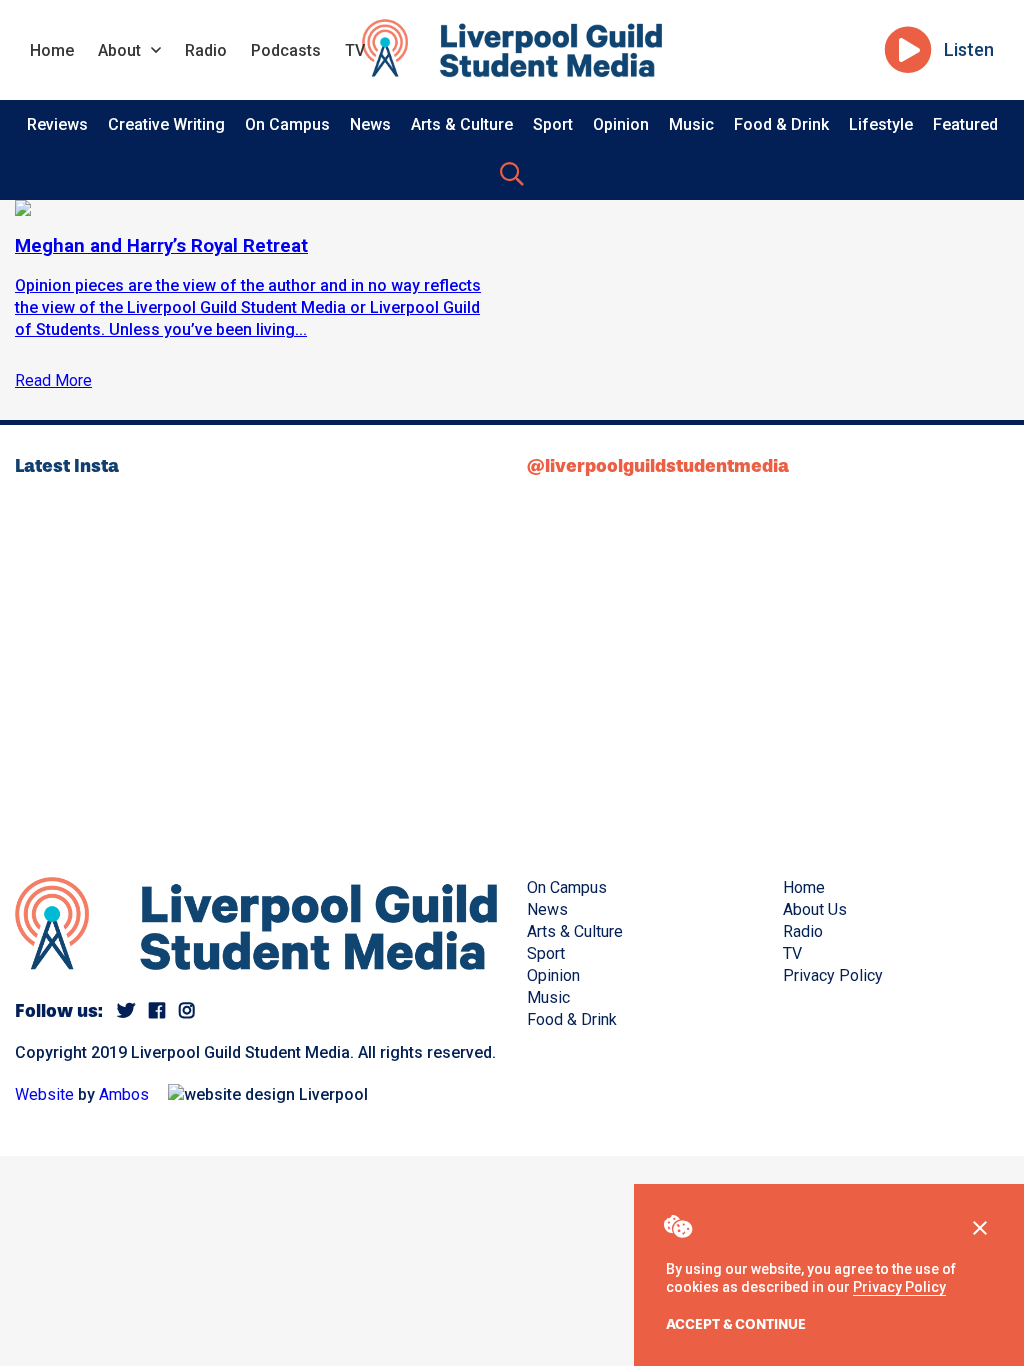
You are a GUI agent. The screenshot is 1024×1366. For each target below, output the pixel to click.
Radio (206, 50)
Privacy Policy (899, 1287)
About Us (815, 909)
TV (355, 50)
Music (691, 124)
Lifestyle (881, 124)
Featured (965, 124)
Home (52, 50)
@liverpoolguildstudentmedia (658, 466)
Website (44, 1094)
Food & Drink (781, 124)
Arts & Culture (462, 124)
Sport (553, 124)
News (370, 124)
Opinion (621, 124)
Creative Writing (166, 124)
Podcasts (286, 50)
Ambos (124, 1094)
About (119, 50)
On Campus (287, 124)
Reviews (57, 124)
